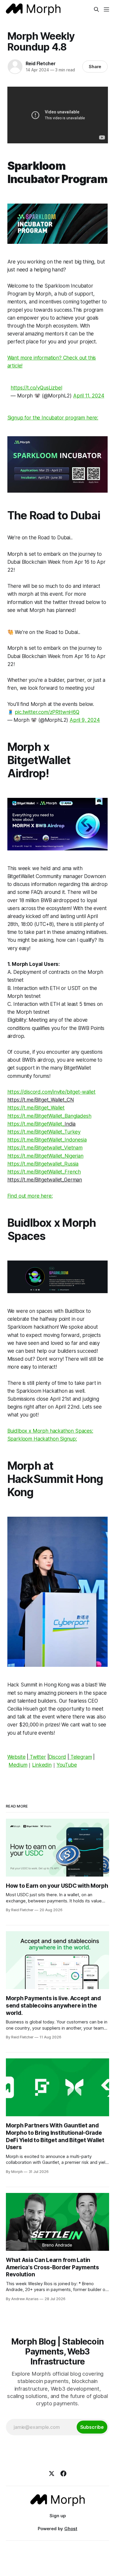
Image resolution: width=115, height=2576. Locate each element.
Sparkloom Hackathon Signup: (42, 1439)
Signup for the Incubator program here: (53, 418)
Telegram (81, 1757)
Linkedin (42, 1765)
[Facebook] (63, 2473)
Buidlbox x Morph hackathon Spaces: (50, 1431)
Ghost (71, 2529)
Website (17, 1757)
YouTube (67, 1765)
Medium (18, 1765)
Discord (57, 1757)
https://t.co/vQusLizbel (36, 388)
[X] (52, 2473)
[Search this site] (96, 9)
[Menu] (106, 9)
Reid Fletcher (41, 63)
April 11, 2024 (89, 396)
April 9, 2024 (85, 720)
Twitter (38, 1757)
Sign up (58, 2516)
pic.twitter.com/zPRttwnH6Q (47, 712)
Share (95, 67)
